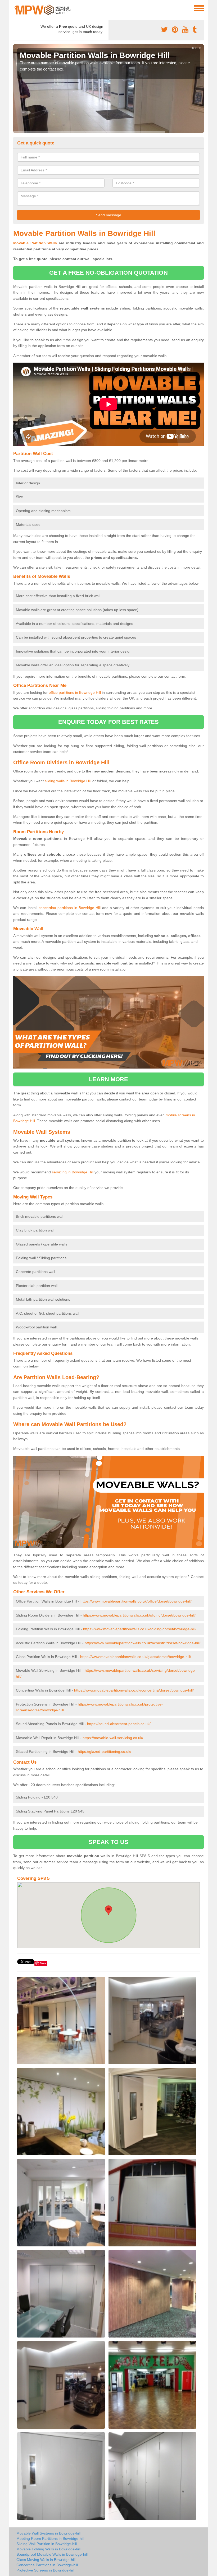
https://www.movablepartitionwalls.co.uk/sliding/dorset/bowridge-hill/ (139, 1615)
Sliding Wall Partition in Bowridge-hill (47, 2544)
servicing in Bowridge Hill (73, 1172)
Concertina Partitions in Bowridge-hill (47, 2565)
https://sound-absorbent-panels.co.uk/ (119, 1724)
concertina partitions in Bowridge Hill (70, 908)
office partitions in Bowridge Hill (75, 692)
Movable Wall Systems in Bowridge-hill (48, 2533)
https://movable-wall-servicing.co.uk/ (113, 1738)
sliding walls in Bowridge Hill (68, 781)
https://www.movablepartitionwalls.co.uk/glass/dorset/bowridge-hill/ (136, 1657)
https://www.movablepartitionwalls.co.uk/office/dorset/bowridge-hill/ (136, 1601)
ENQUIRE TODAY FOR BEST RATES (109, 722)
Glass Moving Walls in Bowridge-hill (46, 2560)
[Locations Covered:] (16, 8)
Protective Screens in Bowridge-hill (45, 2570)
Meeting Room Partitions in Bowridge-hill (50, 2538)
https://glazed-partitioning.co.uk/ (105, 1751)
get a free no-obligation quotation (108, 273)
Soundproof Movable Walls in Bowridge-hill (52, 2554)
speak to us (108, 1842)
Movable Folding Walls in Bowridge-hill (48, 2549)
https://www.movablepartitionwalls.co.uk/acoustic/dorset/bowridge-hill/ (143, 1643)
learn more (109, 1079)
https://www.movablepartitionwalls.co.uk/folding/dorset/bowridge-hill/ (140, 1629)
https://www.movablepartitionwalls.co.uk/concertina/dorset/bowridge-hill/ (134, 1690)
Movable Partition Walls (35, 243)
